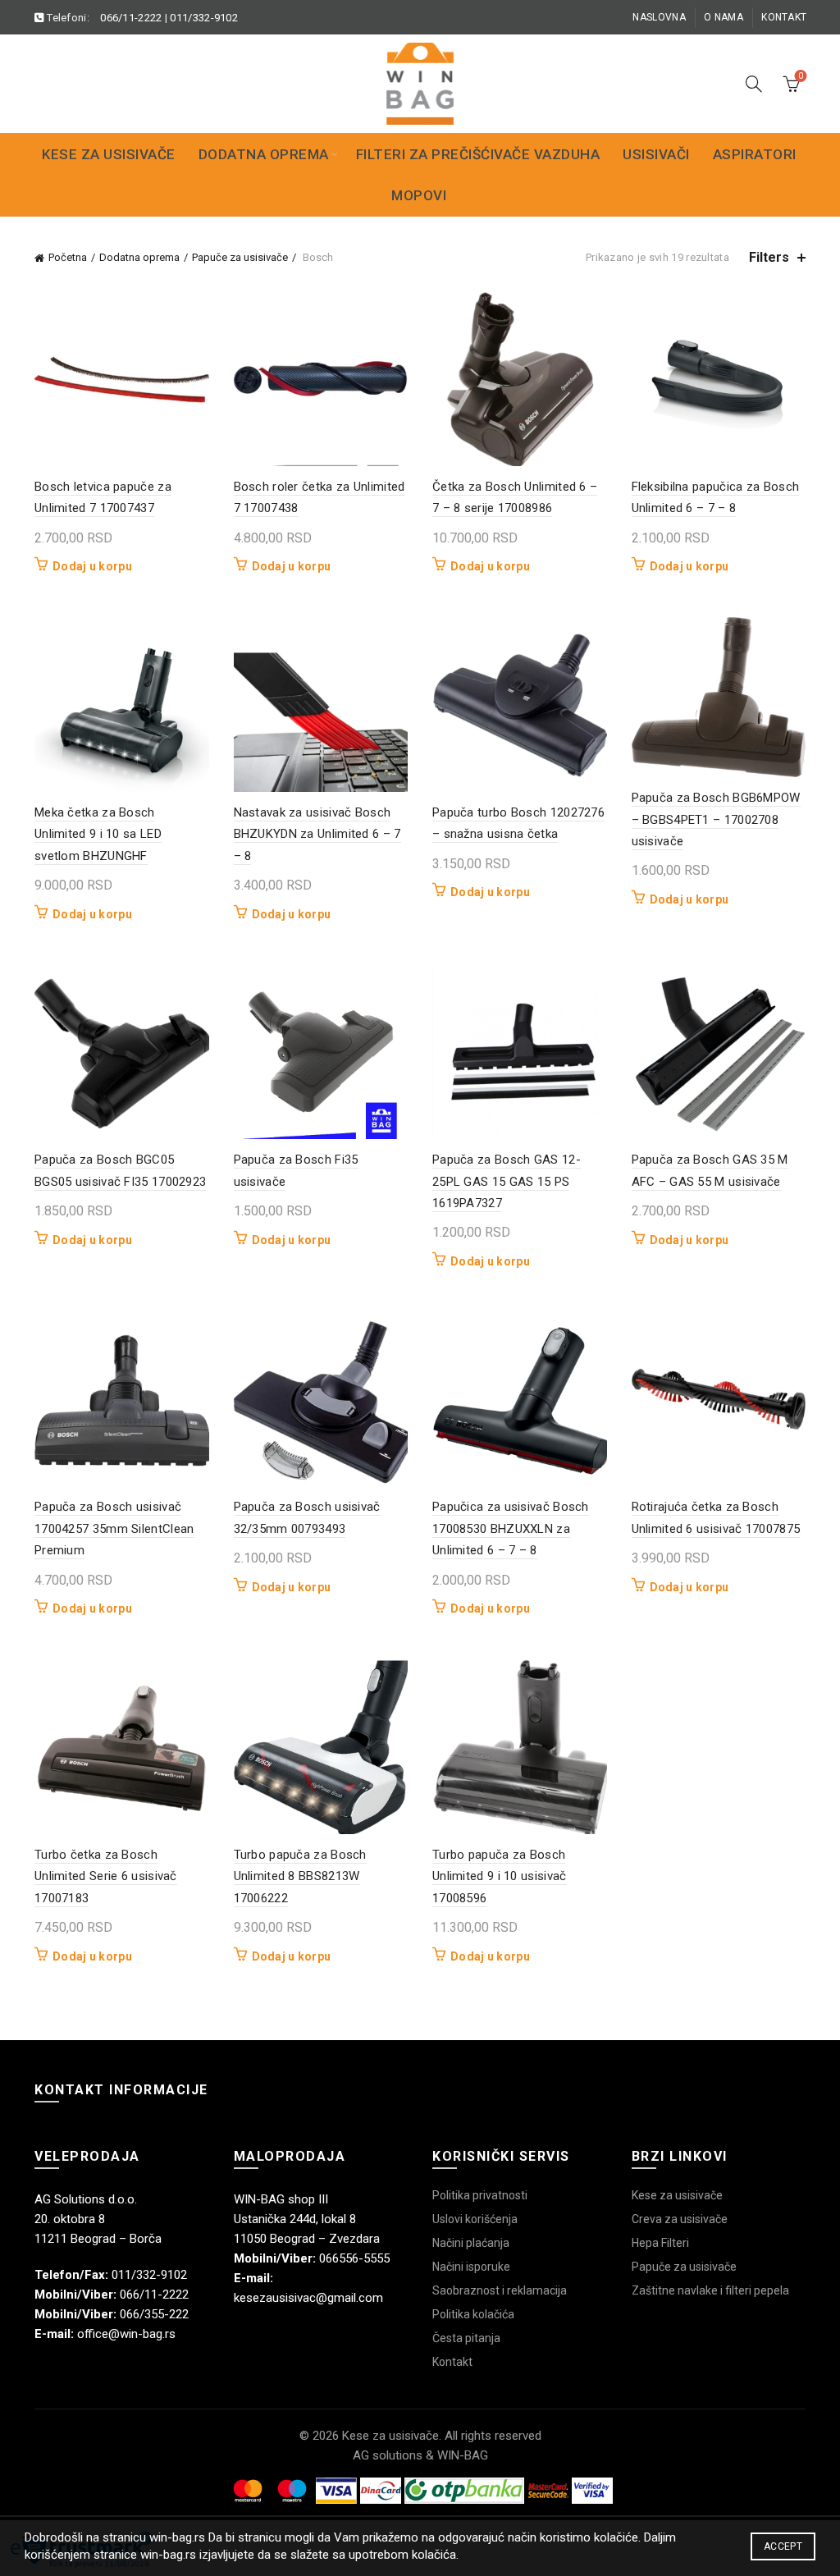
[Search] (754, 84)
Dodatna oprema (264, 154)
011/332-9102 (204, 18)
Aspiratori (755, 154)
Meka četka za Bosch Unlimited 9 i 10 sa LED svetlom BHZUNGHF (98, 834)
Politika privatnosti (480, 2195)
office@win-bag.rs (126, 2334)
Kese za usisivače (109, 154)
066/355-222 (154, 2314)
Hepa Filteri (660, 2243)
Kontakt (784, 17)
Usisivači (656, 154)
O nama (724, 17)
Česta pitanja (466, 2338)
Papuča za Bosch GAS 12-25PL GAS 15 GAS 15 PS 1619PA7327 (507, 1181)
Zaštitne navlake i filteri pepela (710, 2290)
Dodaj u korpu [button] (92, 566)
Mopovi (419, 195)
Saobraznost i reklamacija (500, 2290)
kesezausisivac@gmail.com (308, 2298)
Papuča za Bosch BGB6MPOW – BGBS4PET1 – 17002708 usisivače (716, 819)
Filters (769, 257)
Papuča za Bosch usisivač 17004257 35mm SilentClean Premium (114, 1528)
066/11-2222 (131, 18)
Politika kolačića (473, 2314)
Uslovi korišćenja (475, 2219)
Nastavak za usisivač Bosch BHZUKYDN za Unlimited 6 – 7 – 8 (317, 834)
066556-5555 (354, 2258)
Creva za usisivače (680, 2219)
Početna (68, 257)
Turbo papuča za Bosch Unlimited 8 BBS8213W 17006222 (300, 1876)
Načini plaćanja (471, 2243)
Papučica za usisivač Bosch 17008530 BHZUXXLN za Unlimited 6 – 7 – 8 (511, 1528)
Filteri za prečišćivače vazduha (478, 154)
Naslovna (659, 17)
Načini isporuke (471, 2267)
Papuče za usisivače (240, 257)
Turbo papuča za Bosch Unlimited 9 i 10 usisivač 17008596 (500, 1876)
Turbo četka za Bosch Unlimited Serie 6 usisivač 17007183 (106, 1876)
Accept (783, 2546)
